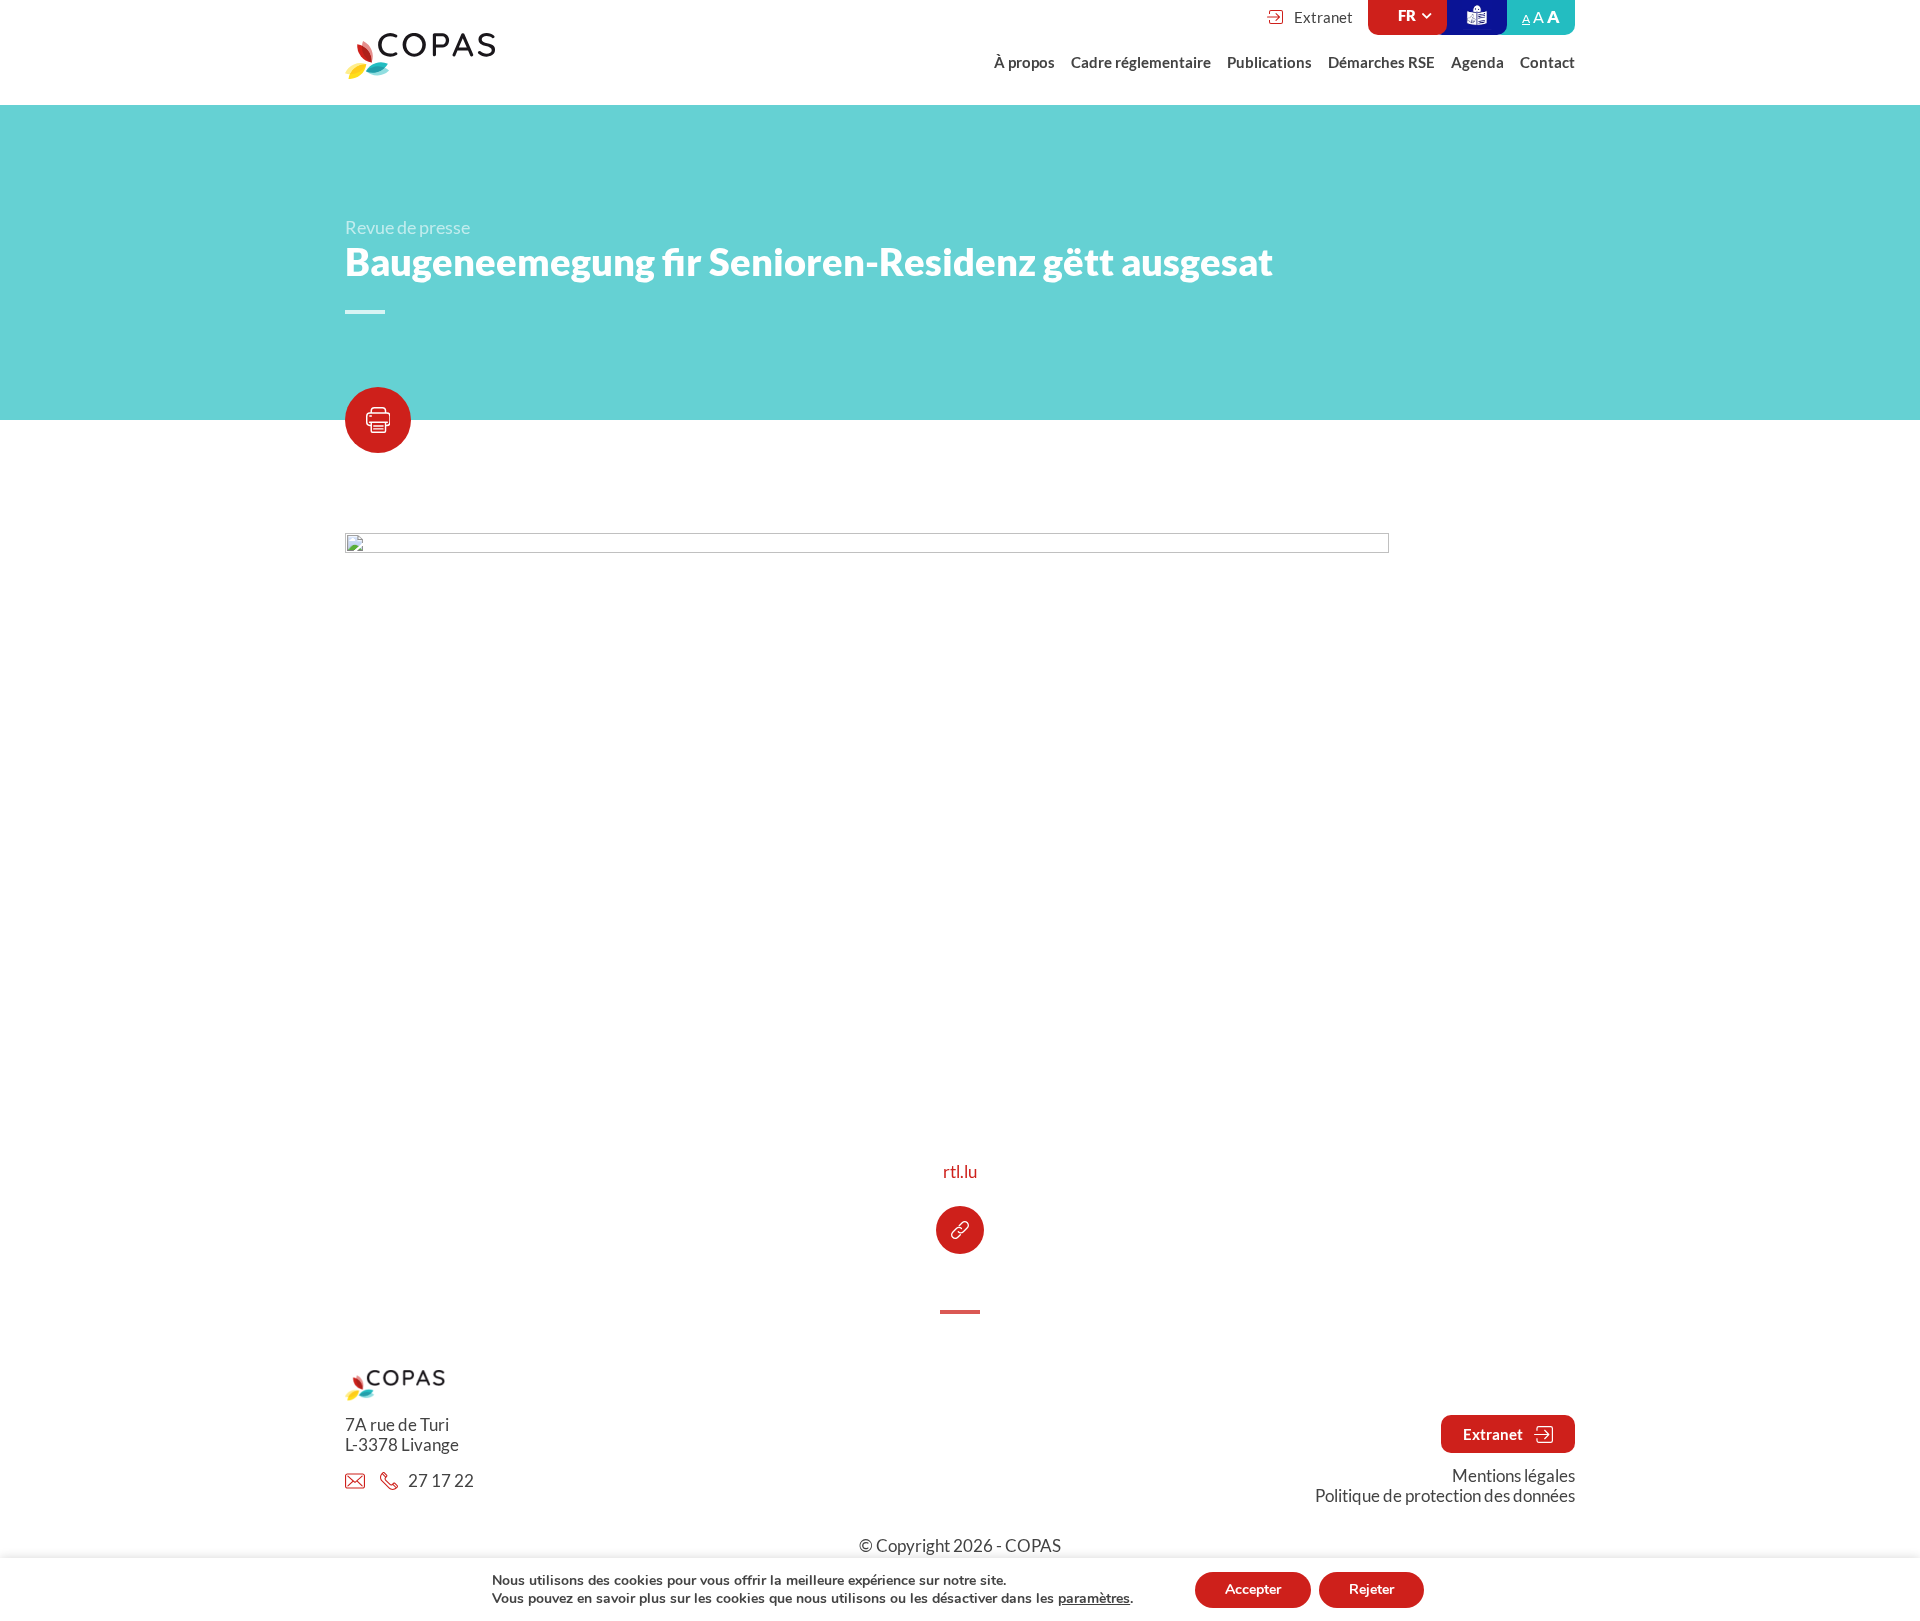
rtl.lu (960, 1172)
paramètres (1094, 1599)
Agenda (1477, 62)
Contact (1547, 62)
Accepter (1253, 1589)
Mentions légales (1513, 1476)
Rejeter (1371, 1589)
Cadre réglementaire (1141, 62)
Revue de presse (407, 227)
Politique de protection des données (1445, 1496)
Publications (1269, 62)
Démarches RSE (1381, 62)
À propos (1024, 62)
